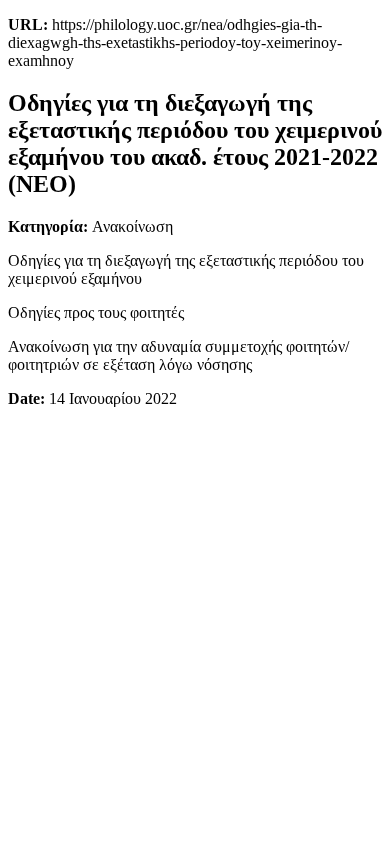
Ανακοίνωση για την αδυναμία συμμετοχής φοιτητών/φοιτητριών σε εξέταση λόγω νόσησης (178, 355)
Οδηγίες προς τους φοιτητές (96, 312)
